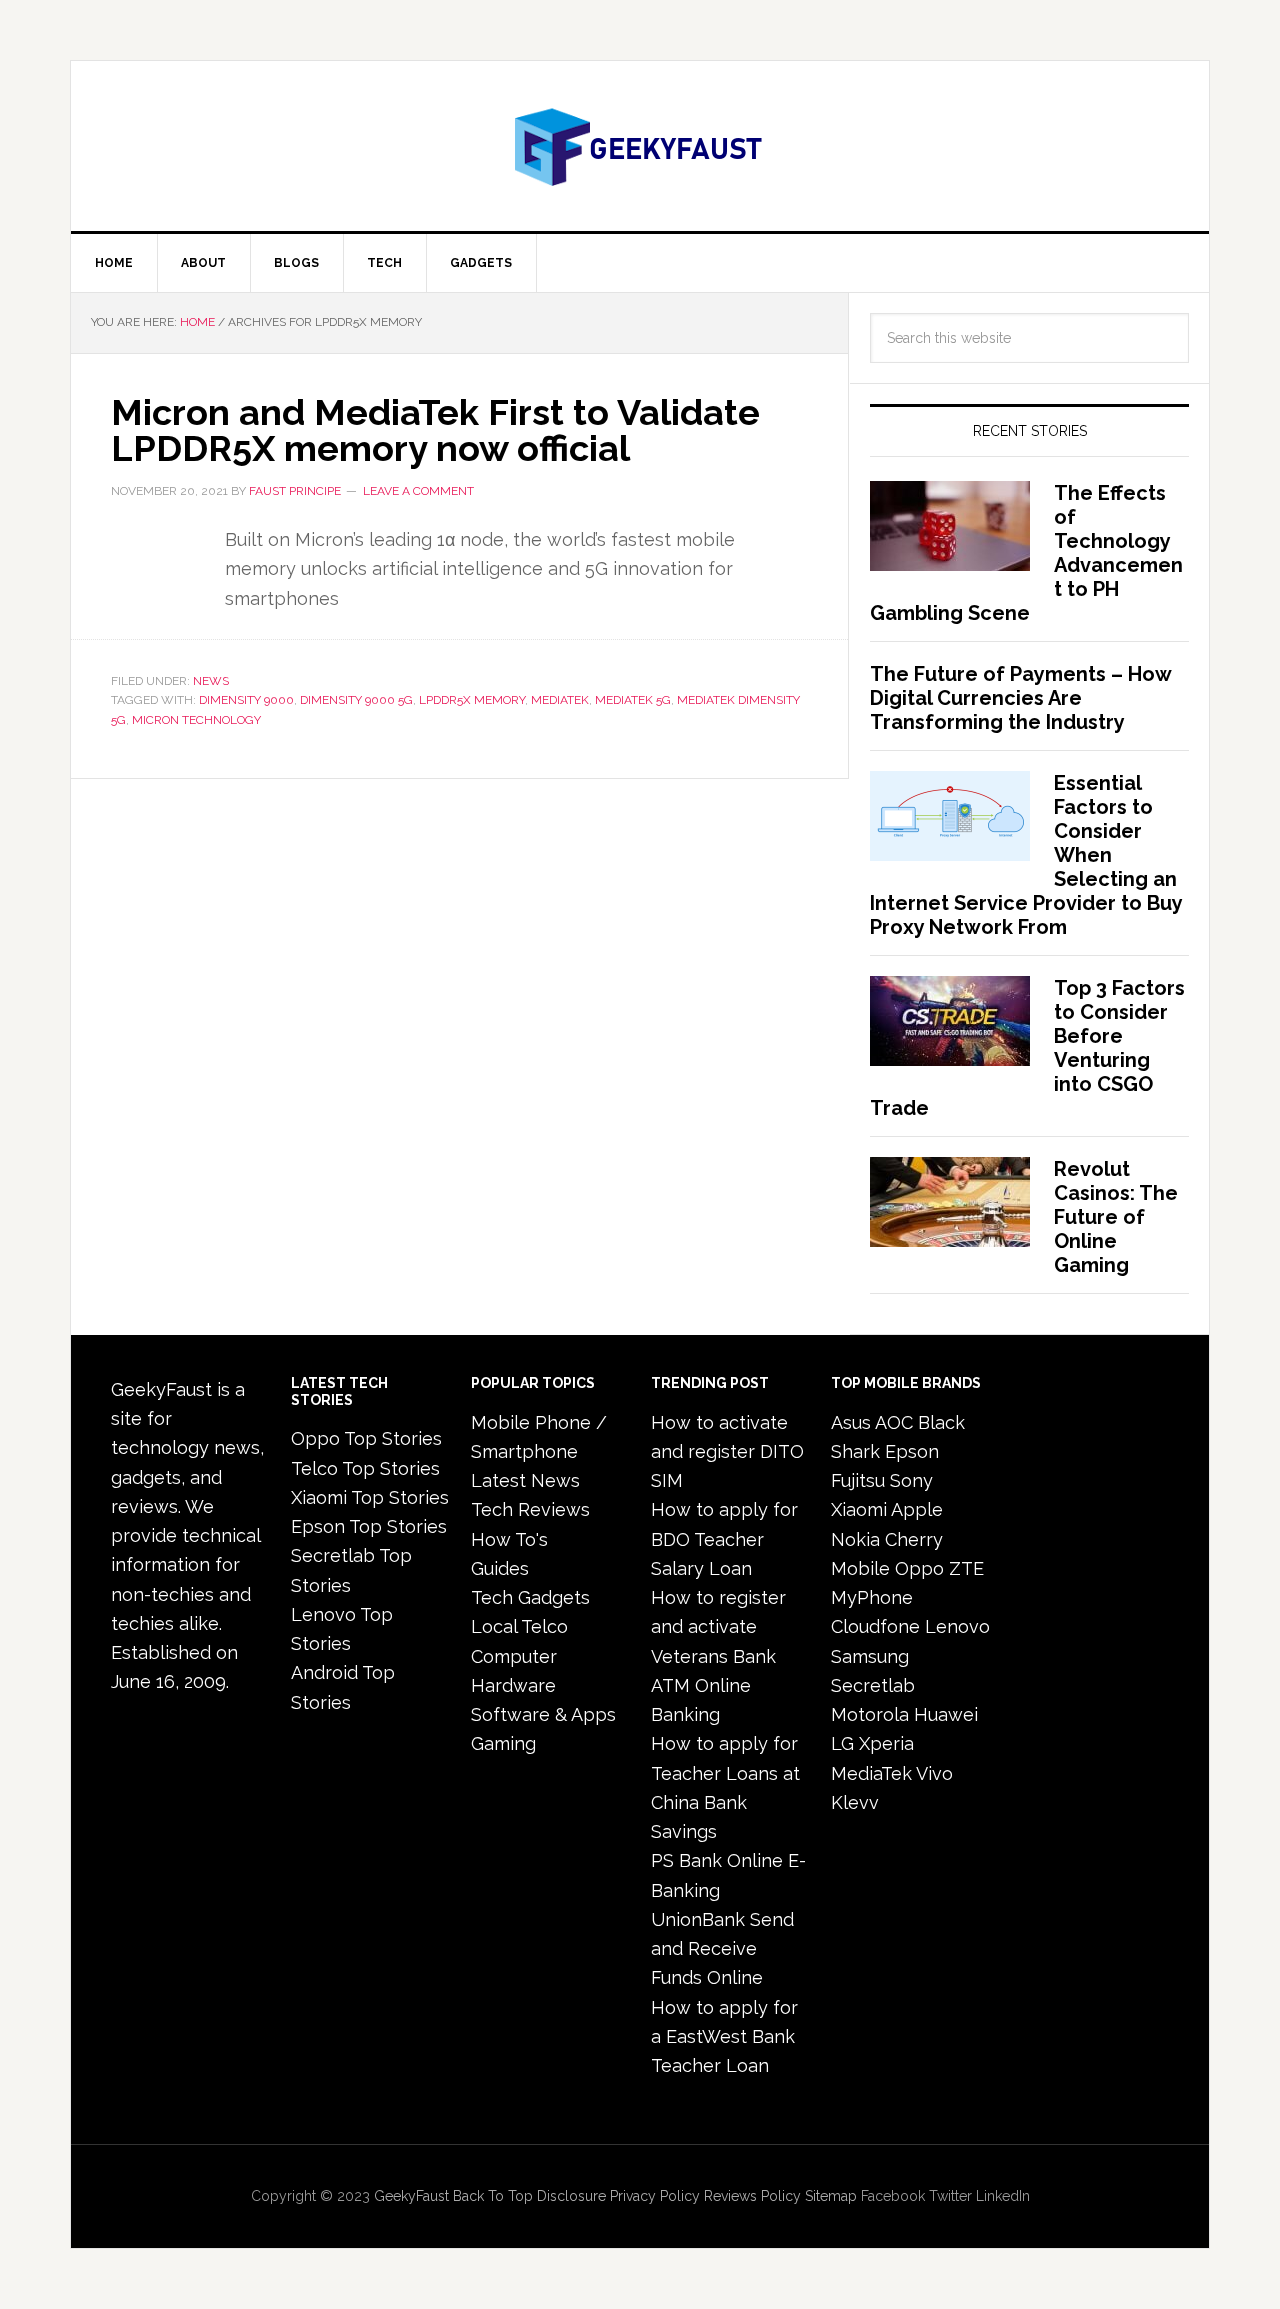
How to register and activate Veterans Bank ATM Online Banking (718, 1656)
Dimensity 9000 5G (356, 700)
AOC (894, 1422)
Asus (851, 1422)
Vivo (934, 1773)
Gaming (503, 1743)
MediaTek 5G (633, 700)
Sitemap (831, 2196)
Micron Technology (196, 720)
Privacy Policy (655, 2196)
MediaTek (560, 700)
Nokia (855, 1539)
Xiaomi (859, 1509)
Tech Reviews (530, 1509)
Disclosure (571, 2196)
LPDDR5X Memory (472, 700)
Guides (500, 1568)
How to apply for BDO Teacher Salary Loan (724, 1539)
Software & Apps (543, 1714)
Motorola (870, 1714)
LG (842, 1743)
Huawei (946, 1714)
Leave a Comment (418, 491)
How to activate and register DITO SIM (727, 1452)
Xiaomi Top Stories (370, 1497)
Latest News (525, 1480)
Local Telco (519, 1626)
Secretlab (873, 1685)
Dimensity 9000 (246, 700)
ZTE (966, 1568)
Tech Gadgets (530, 1597)
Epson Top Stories (369, 1526)
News (211, 681)
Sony (911, 1480)
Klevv (855, 1802)
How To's (509, 1539)
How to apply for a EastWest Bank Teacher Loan (724, 2037)
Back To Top (493, 2196)
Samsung (870, 1656)
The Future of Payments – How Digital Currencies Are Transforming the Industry (1020, 698)
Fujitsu (858, 1480)
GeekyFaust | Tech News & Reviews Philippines (640, 146)
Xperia (886, 1743)
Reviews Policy (752, 2196)
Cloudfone (875, 1626)
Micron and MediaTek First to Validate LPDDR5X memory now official (435, 430)
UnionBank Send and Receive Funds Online (722, 1949)
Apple (917, 1509)
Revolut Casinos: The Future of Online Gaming (1116, 1217)
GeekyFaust (411, 2196)
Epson (912, 1451)
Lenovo (957, 1626)
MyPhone (872, 1597)
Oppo (919, 1568)
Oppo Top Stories (366, 1438)
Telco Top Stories (365, 1468)
